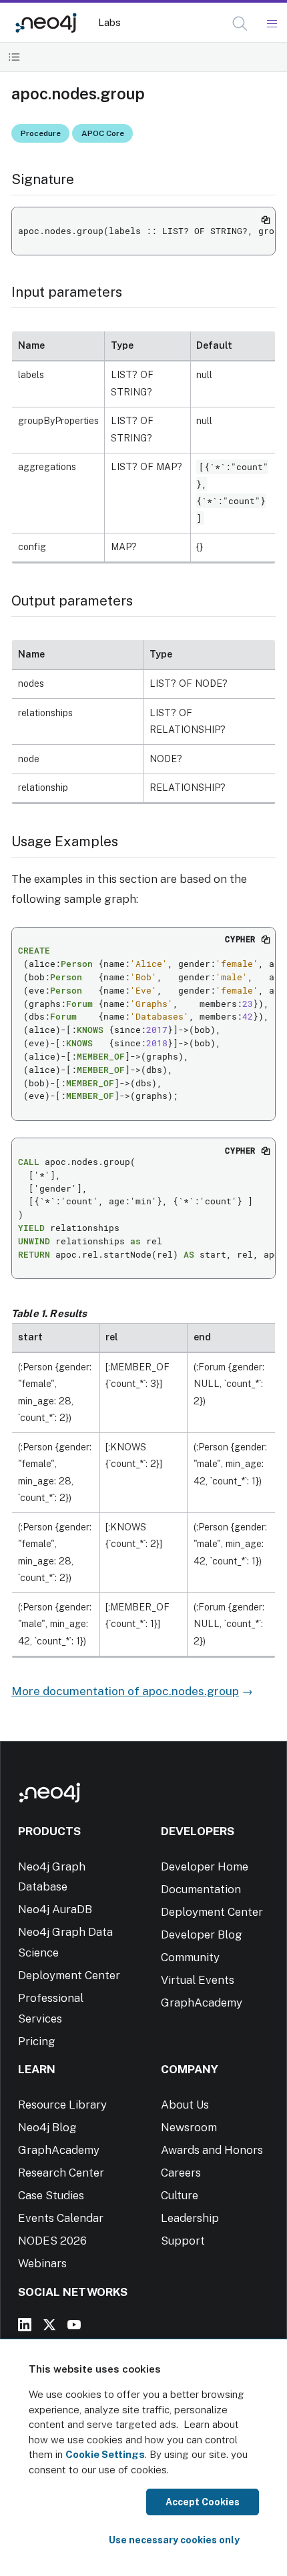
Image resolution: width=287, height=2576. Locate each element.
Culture (180, 2195)
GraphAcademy (202, 2003)
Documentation (201, 1889)
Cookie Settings (105, 2454)
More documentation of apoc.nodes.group (125, 1691)
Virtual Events (198, 1980)
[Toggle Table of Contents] (14, 57)
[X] (49, 2325)
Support (183, 2241)
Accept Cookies (203, 2502)
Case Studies (51, 2195)
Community (190, 1957)
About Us (185, 2105)
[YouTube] (74, 2325)
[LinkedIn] (25, 2325)
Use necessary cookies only (174, 2540)
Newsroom (189, 2127)
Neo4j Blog (47, 2127)
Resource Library (62, 2105)
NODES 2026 (52, 2241)
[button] (240, 24)
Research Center (61, 2173)
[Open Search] (241, 24)
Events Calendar (61, 2218)
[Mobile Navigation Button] (271, 24)
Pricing (37, 2041)
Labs (109, 22)
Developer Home (205, 1866)
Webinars (42, 2263)
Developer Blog (202, 1935)
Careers (181, 2173)
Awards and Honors (212, 2150)
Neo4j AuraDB (55, 1909)
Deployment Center (69, 1975)
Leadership (190, 2218)
